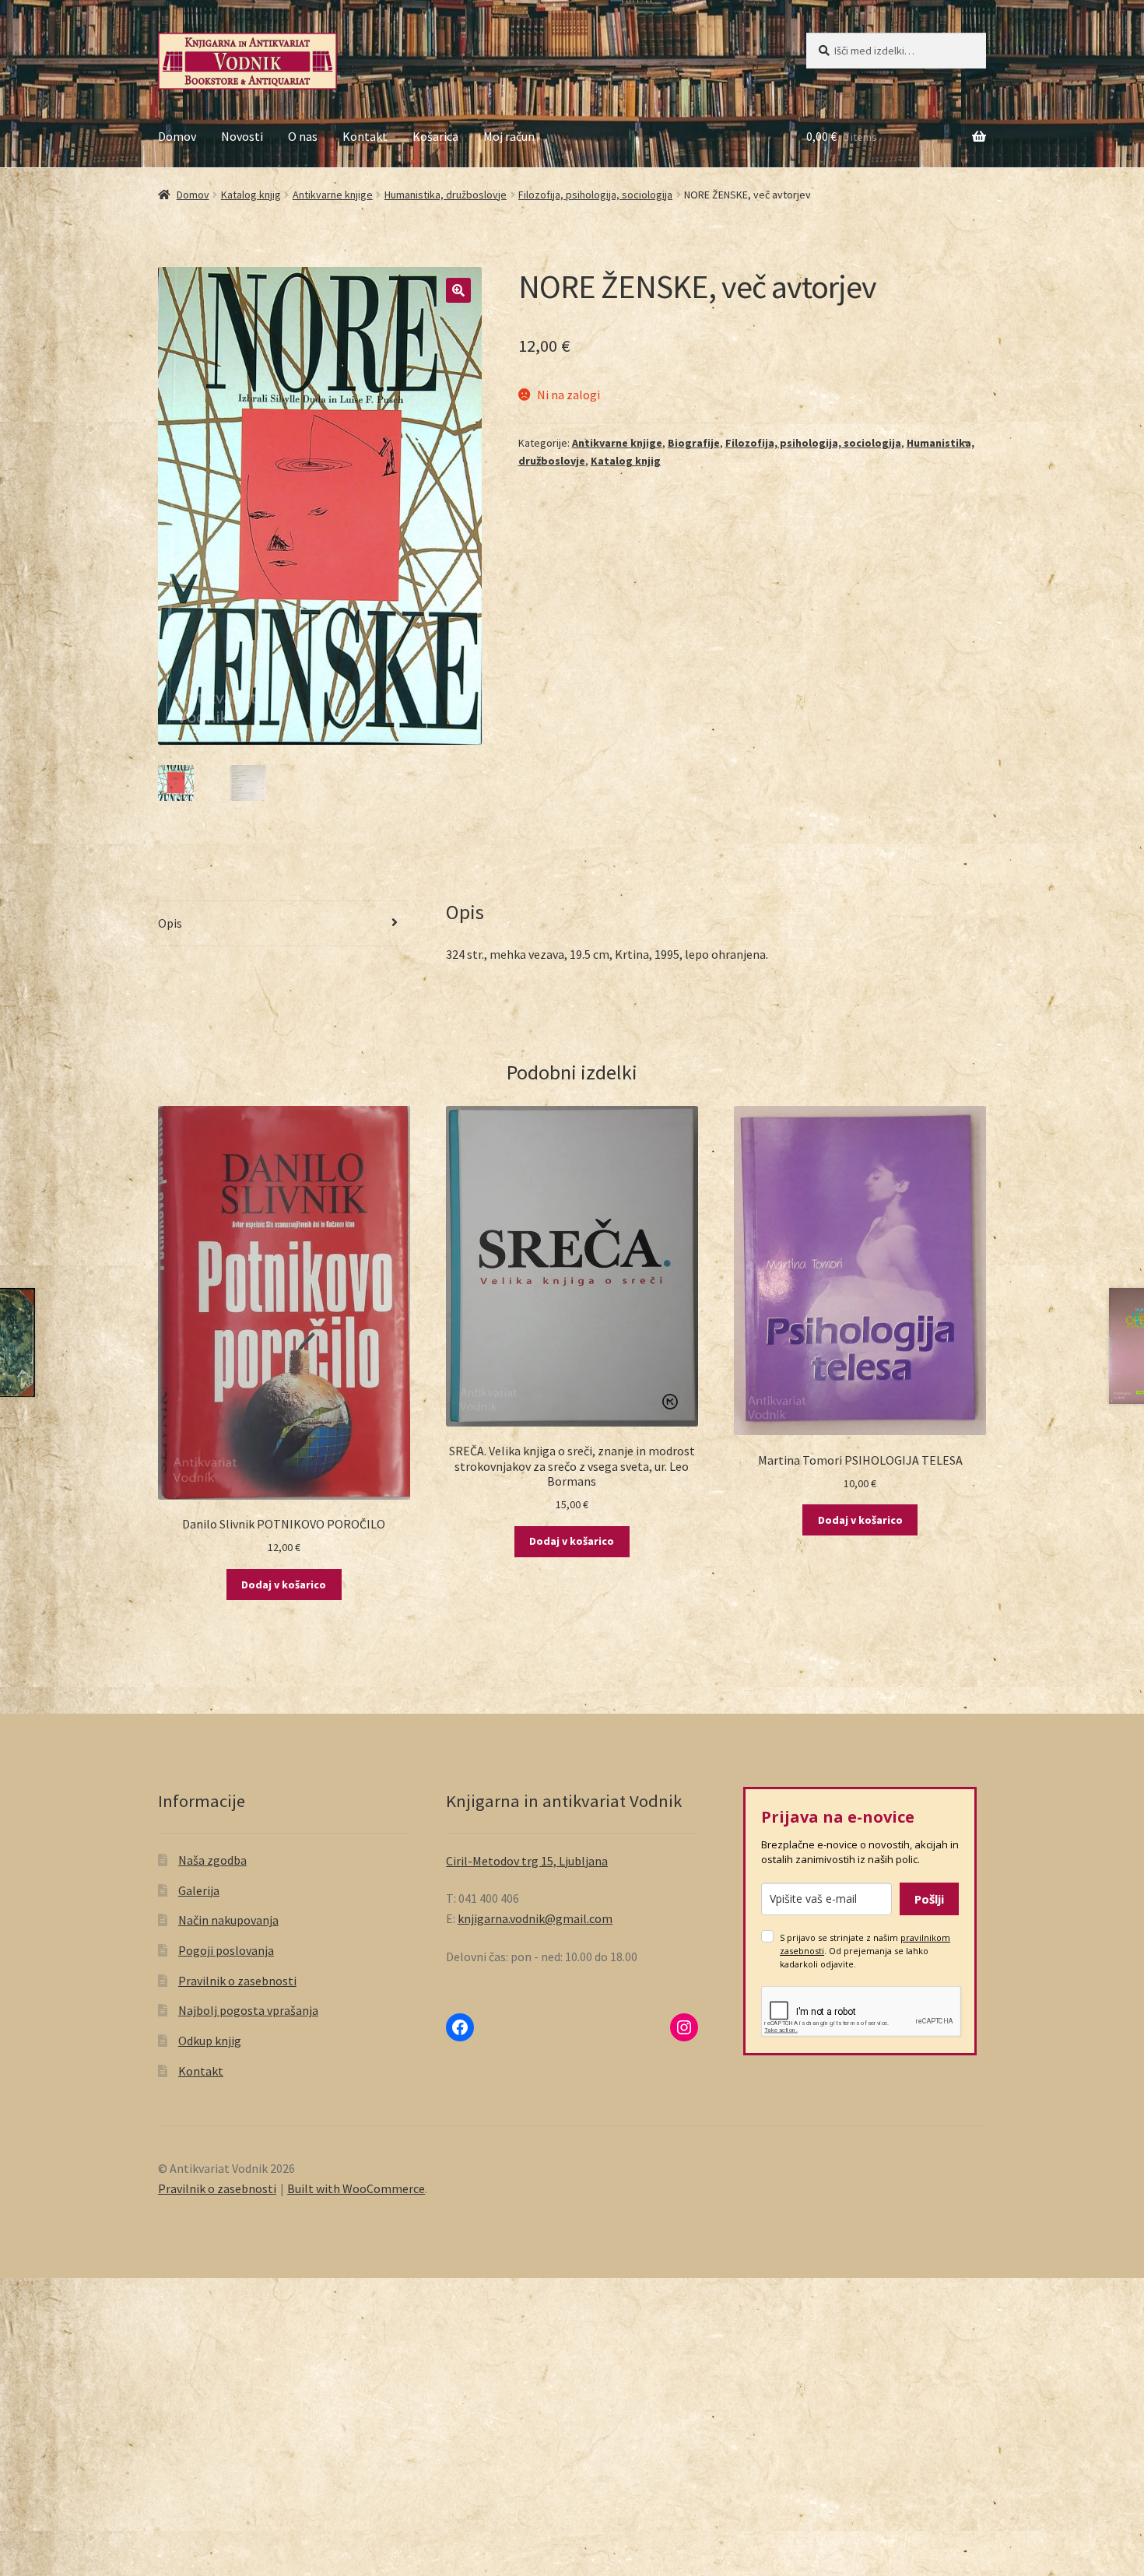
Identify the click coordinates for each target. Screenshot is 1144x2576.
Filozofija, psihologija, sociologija (595, 195)
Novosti (242, 136)
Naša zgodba (212, 1860)
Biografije (694, 443)
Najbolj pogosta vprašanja (248, 2010)
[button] (458, 290)
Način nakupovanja (228, 1920)
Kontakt (365, 136)
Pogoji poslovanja (226, 1950)
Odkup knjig (210, 2041)
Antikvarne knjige (333, 195)
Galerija (199, 1890)
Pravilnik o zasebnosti (237, 1981)
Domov (177, 136)
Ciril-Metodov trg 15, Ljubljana (527, 1861)
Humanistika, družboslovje (446, 195)
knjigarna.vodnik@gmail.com (535, 1918)
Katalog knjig (251, 195)
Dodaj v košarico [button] (284, 1585)
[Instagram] (684, 2027)
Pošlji (929, 1899)
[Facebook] (460, 2027)
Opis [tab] (170, 923)
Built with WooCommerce (356, 2188)
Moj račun (509, 136)
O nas (303, 136)
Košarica (435, 136)
